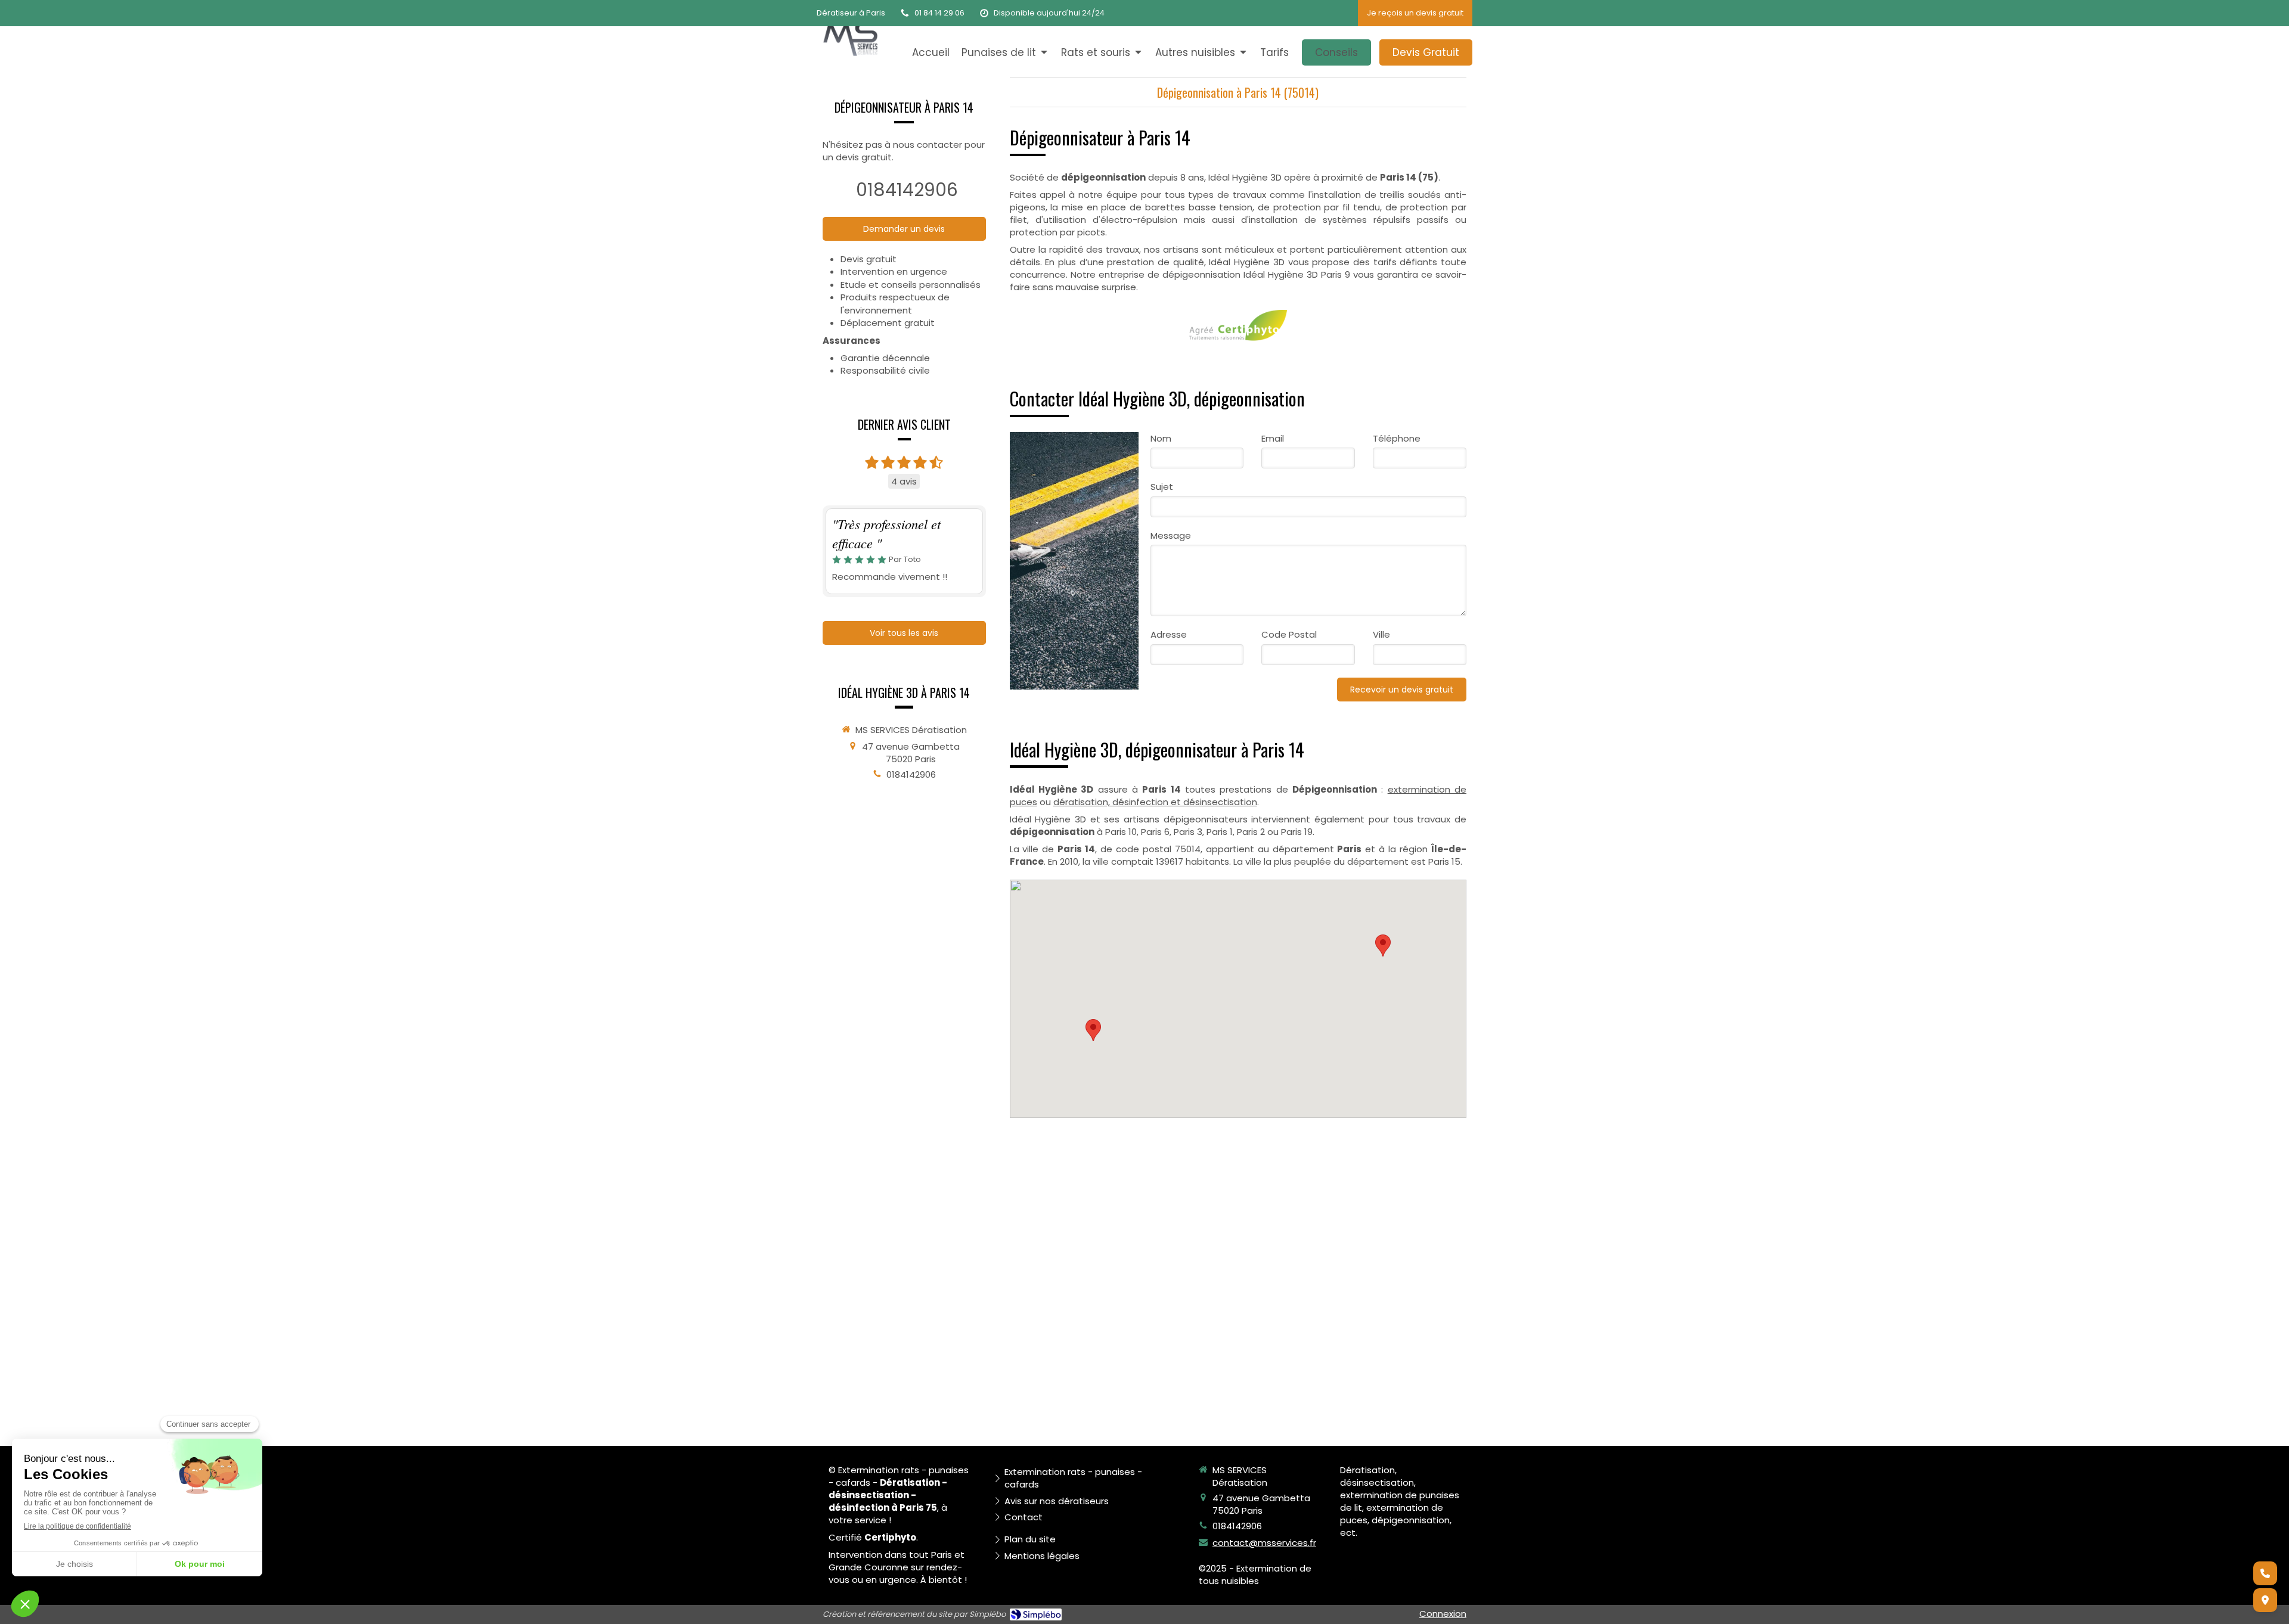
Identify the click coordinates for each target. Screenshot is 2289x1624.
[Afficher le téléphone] (2265, 1573)
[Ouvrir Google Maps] (2265, 1600)
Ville (1381, 634)
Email (1273, 438)
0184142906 (907, 190)
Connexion (1443, 1614)
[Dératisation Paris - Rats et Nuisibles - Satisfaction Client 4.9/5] (850, 35)
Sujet (1162, 487)
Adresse (1169, 634)
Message (1171, 535)
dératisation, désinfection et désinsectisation (1155, 802)
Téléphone (1397, 438)
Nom (1161, 438)
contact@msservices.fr (1264, 1543)
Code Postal (1289, 634)
